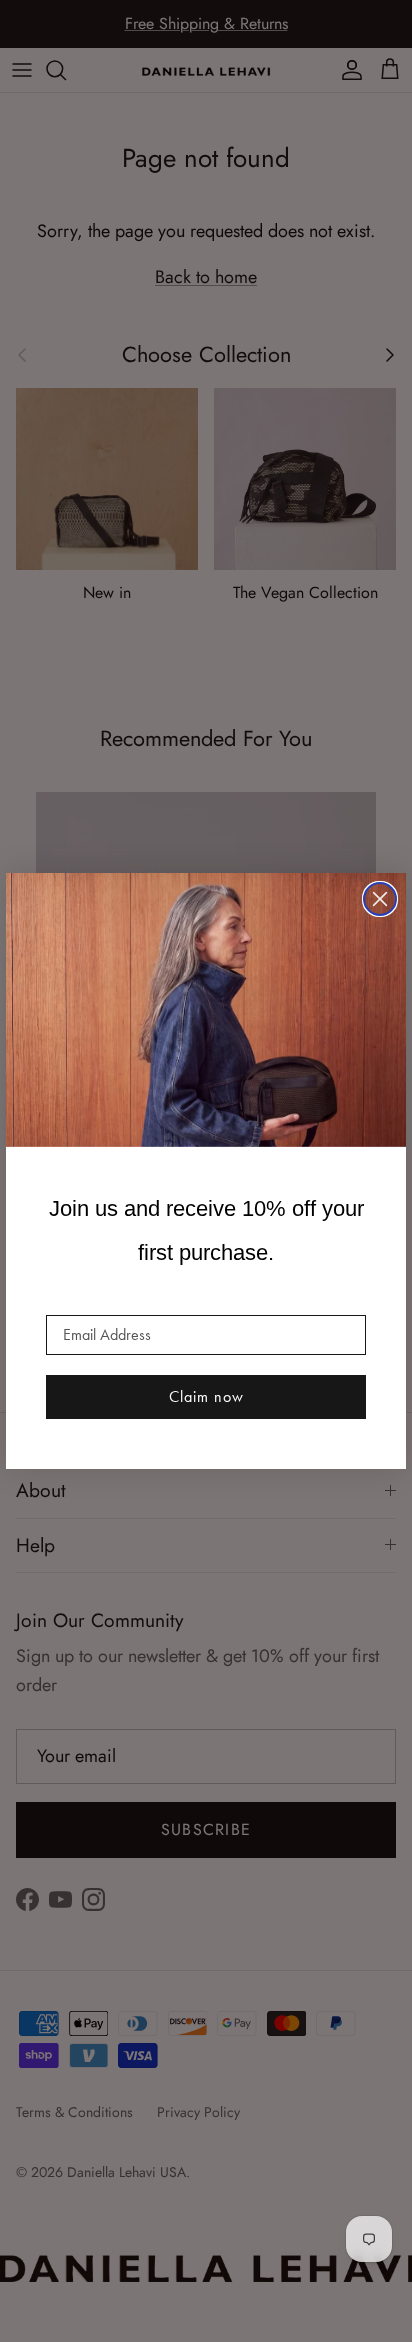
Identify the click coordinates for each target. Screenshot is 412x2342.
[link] (206, 1010)
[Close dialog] (380, 899)
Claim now (206, 1396)
